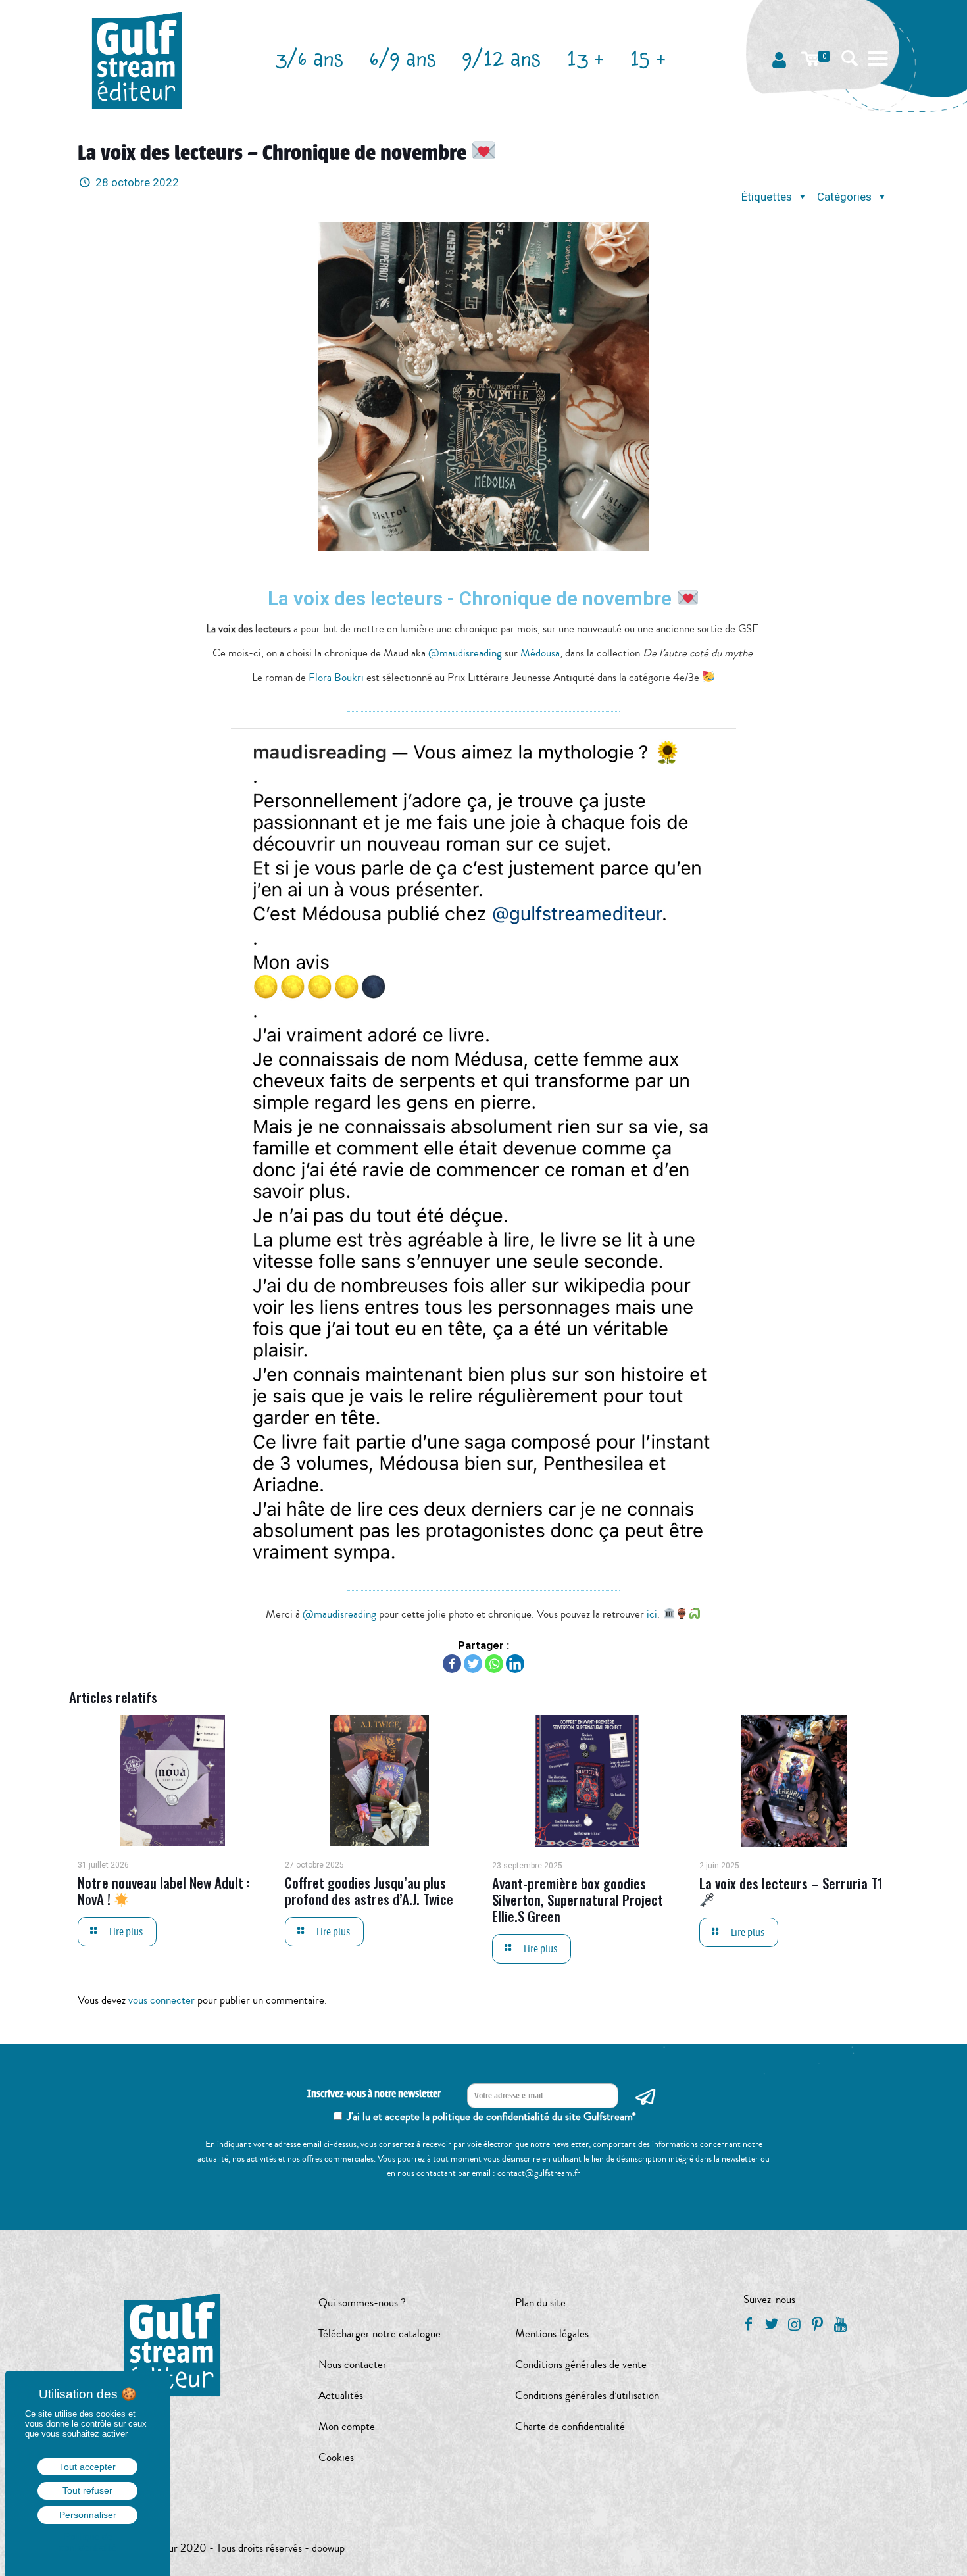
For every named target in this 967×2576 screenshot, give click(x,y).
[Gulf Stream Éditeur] (137, 59)
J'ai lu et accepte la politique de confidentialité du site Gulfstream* (491, 2117)
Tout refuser (87, 2490)
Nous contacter (353, 2365)
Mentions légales (552, 2334)
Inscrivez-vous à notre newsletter (374, 2094)
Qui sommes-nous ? (362, 2303)
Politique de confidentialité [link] (87, 2542)
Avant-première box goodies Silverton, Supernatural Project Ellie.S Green (578, 1899)
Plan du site (540, 2303)
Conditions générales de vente (581, 2365)
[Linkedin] (515, 1664)
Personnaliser (88, 2515)
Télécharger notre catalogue (380, 2334)
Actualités (341, 2395)
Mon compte (347, 2426)
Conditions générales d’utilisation (587, 2395)
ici (652, 1614)
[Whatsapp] (494, 1664)
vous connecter (161, 2000)
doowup (328, 2548)
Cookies (336, 2457)
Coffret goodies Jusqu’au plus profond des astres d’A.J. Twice (369, 1891)
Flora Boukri (336, 677)
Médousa (540, 653)
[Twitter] (473, 1664)
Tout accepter (87, 2467)
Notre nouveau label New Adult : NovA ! (164, 1891)
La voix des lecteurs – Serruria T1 (791, 1883)
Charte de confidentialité (570, 2426)
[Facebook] (452, 1664)
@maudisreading (465, 653)
